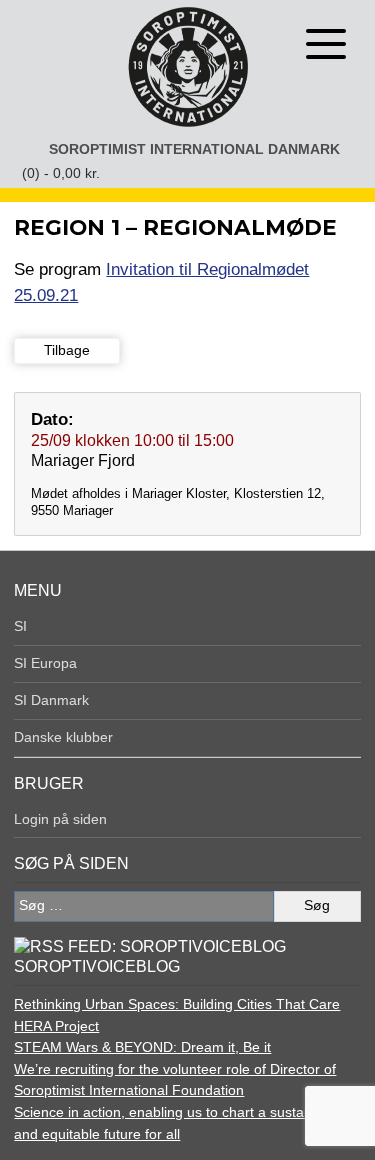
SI (20, 626)
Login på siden (60, 819)
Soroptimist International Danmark (194, 149)
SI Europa (45, 663)
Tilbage (67, 350)
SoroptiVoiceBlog (97, 966)
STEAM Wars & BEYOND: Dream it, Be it (142, 1047)
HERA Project (56, 1026)
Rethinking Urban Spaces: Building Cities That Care (177, 1004)
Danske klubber (63, 737)
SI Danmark (51, 700)
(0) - (61, 173)
